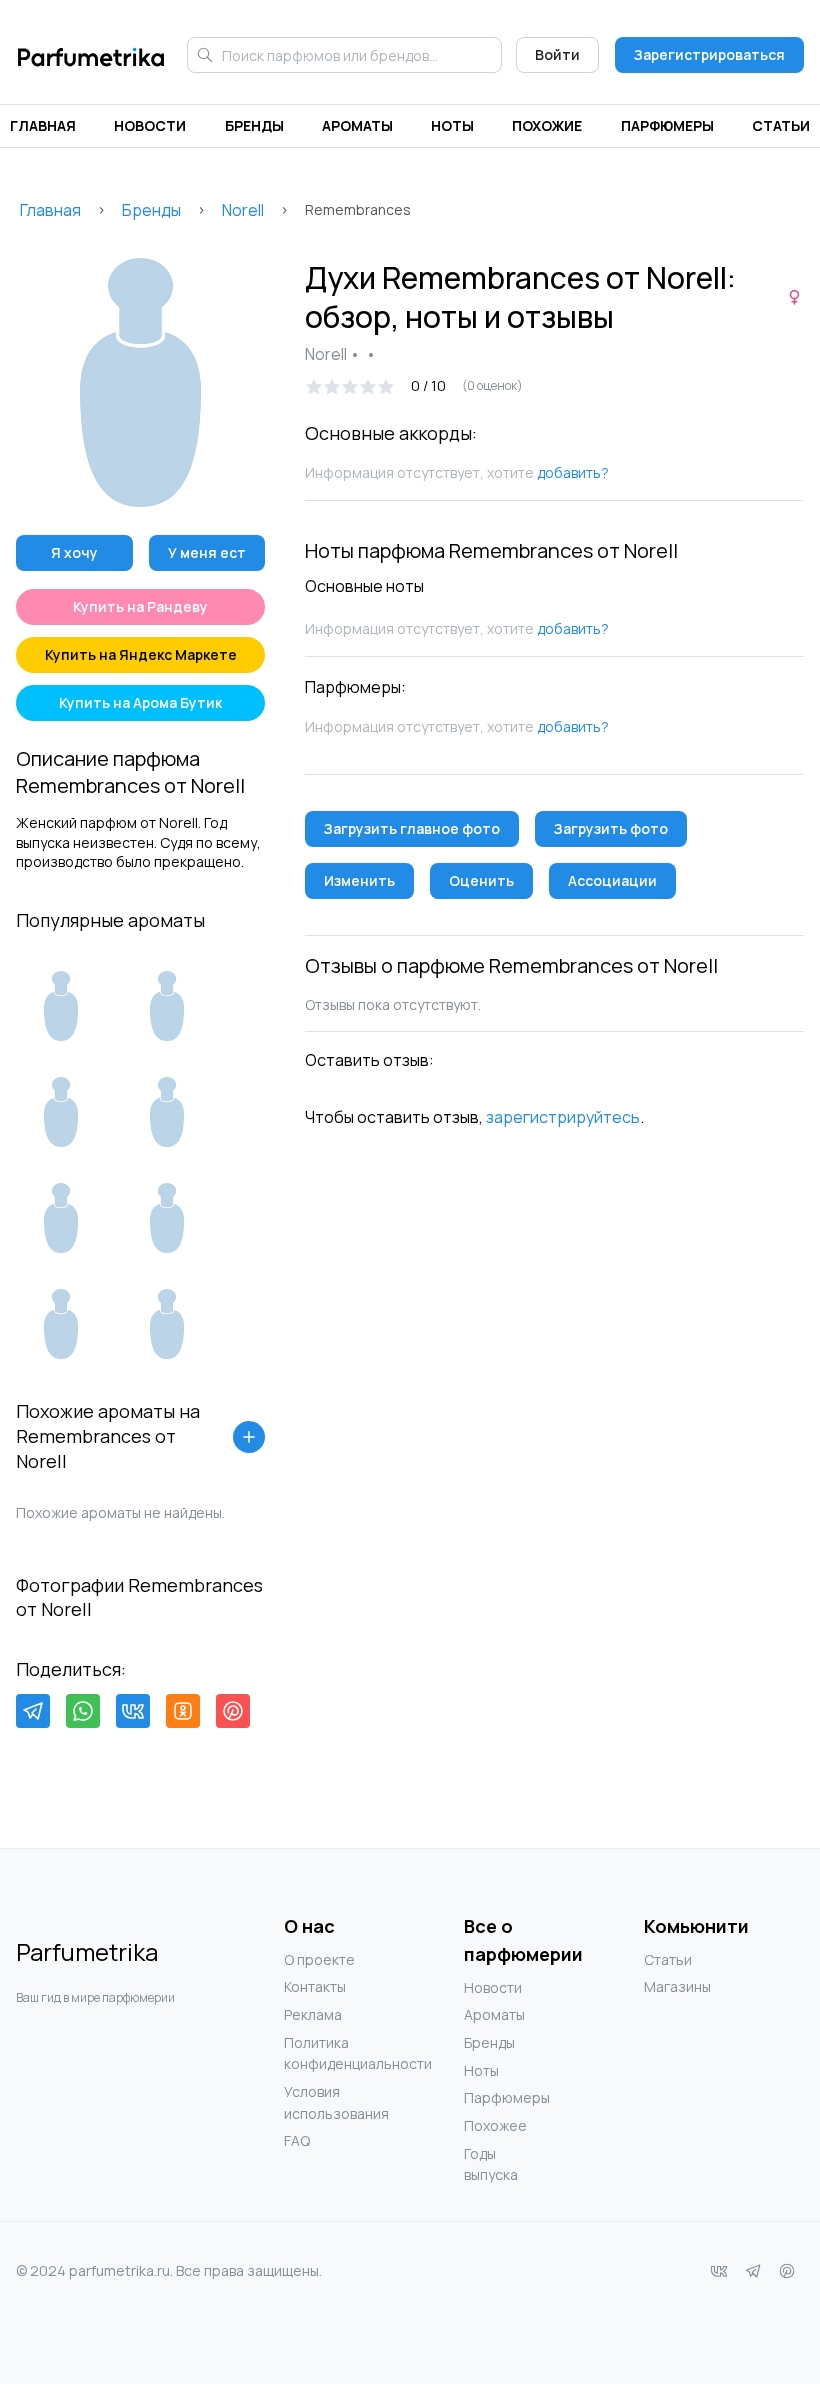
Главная (43, 125)
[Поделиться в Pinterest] (233, 1711)
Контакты (315, 1986)
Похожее (495, 2125)
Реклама (313, 2014)
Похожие (547, 125)
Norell (243, 210)
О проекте (319, 1959)
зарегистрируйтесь (563, 1117)
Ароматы (357, 125)
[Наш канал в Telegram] (753, 2271)
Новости (150, 125)
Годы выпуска (491, 2164)
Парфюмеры (667, 125)
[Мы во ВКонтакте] (719, 2271)
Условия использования (324, 2102)
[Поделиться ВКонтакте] (133, 1711)
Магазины (677, 1986)
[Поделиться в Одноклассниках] (183, 1711)
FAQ (297, 2140)
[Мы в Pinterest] (787, 2271)
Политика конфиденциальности (324, 2053)
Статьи (781, 125)
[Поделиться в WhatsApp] (83, 1711)
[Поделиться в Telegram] (33, 1711)
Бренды (254, 125)
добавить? (573, 472)
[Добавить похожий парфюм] (249, 1437)
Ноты (452, 125)
